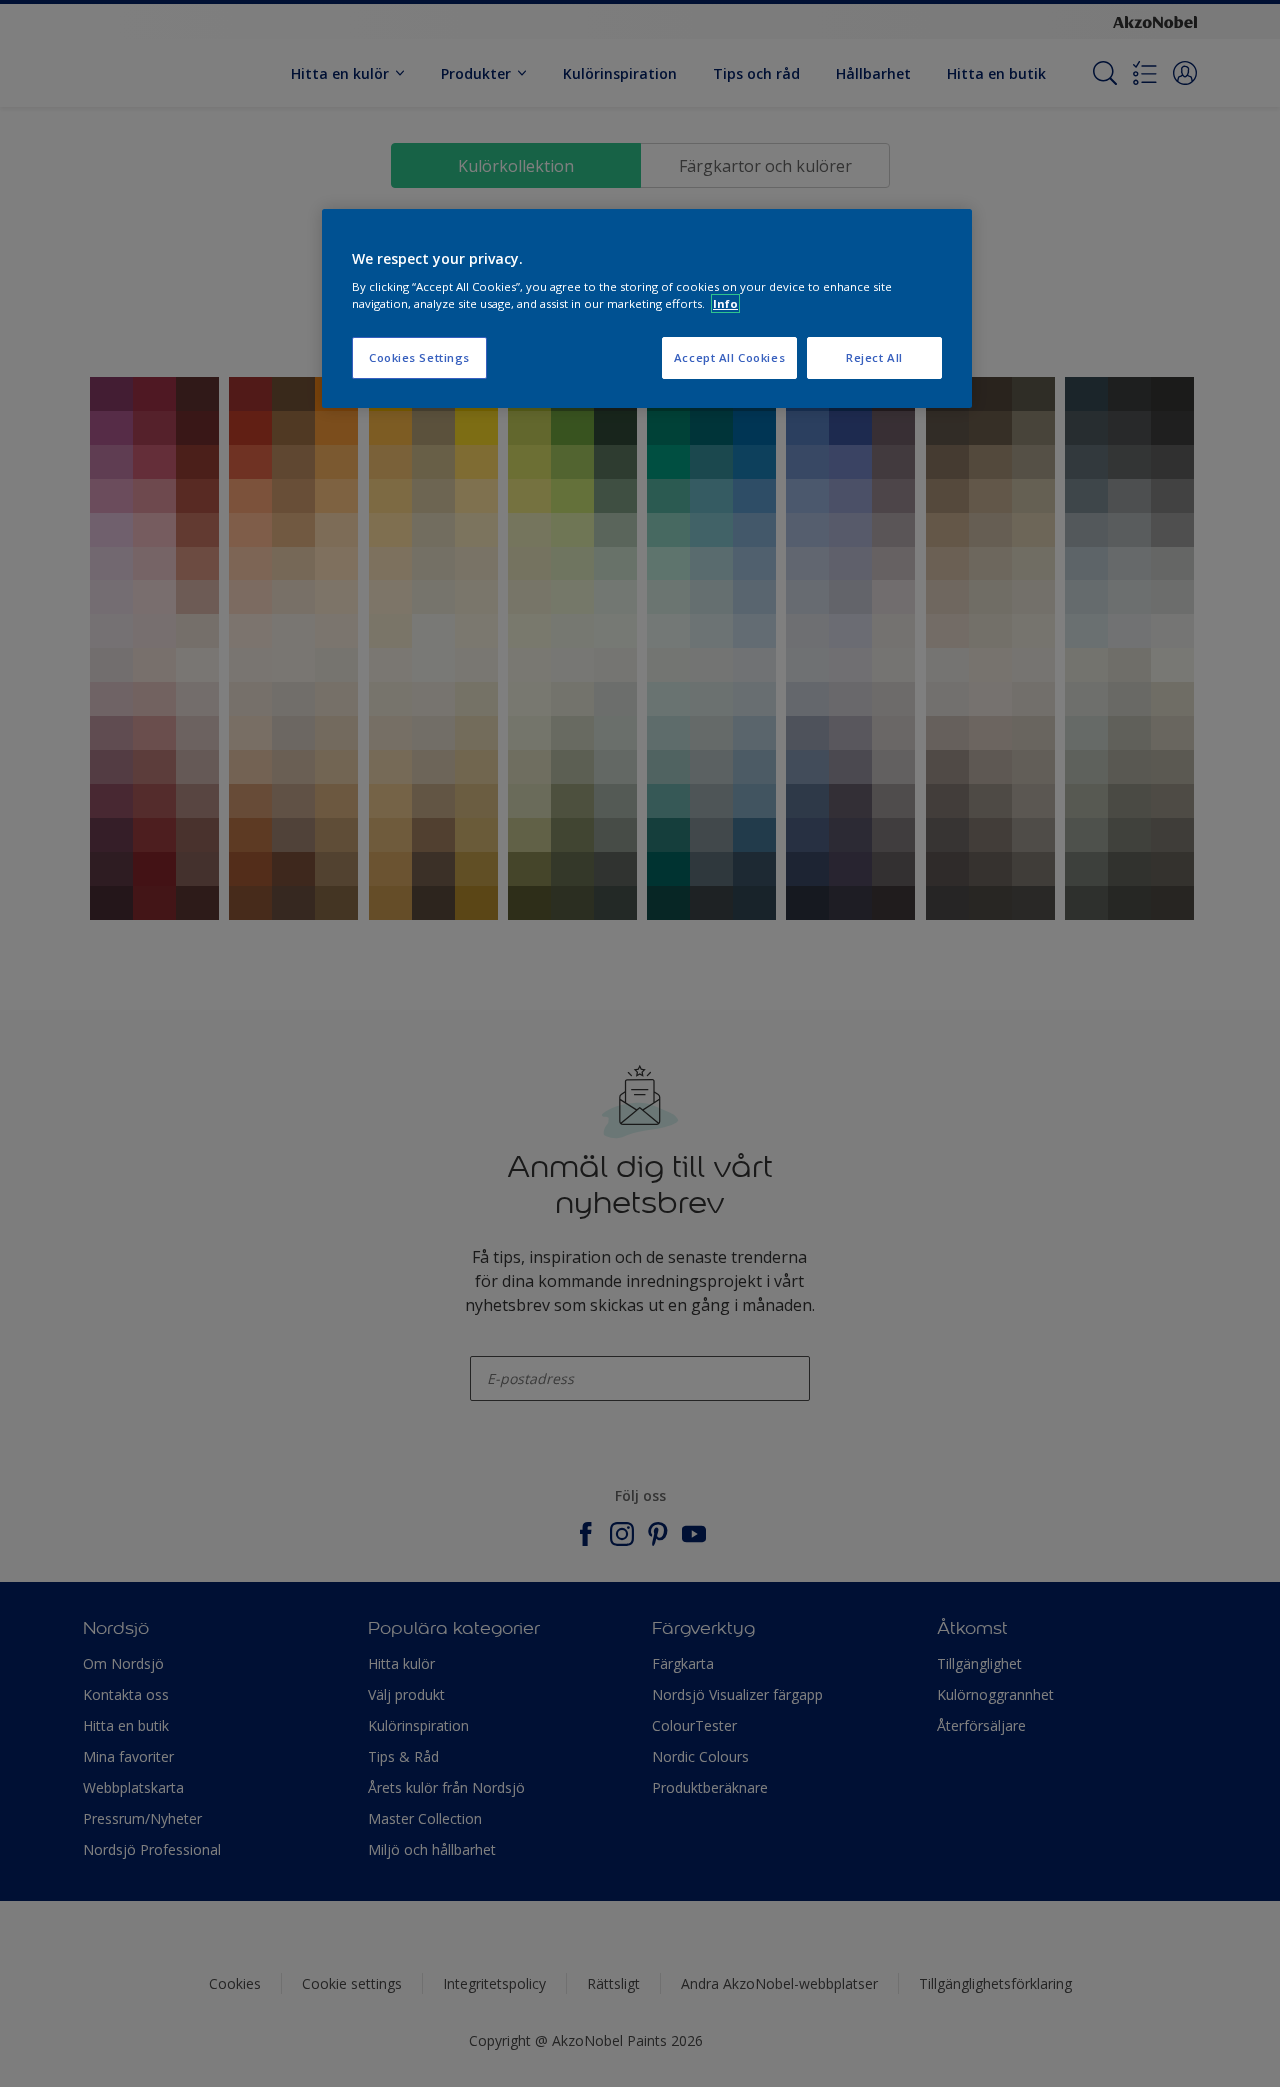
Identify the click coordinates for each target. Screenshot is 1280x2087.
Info (725, 303)
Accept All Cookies (729, 357)
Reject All (874, 357)
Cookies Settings (419, 357)
